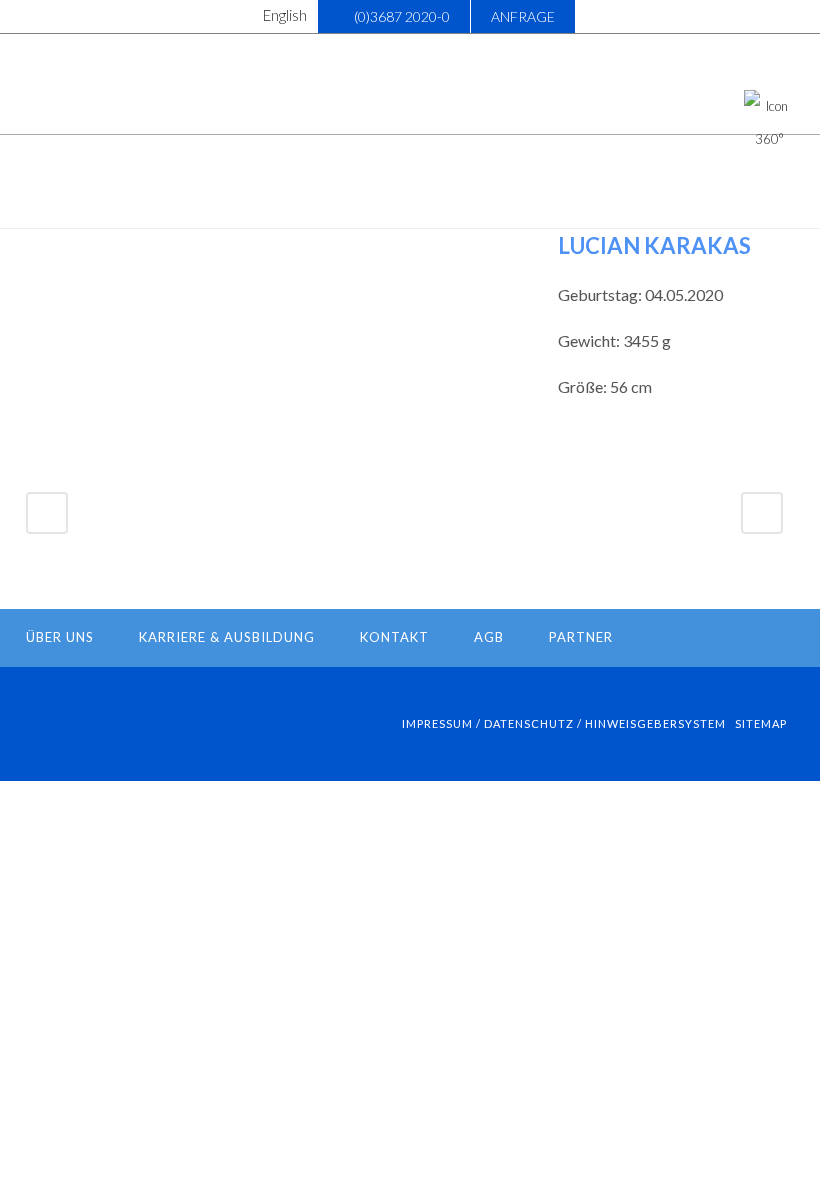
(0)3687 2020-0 (402, 16)
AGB (489, 637)
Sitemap (761, 723)
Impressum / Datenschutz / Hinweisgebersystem (564, 723)
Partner (581, 637)
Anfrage (523, 16)
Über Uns (60, 637)
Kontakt (394, 637)
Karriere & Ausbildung (227, 637)
